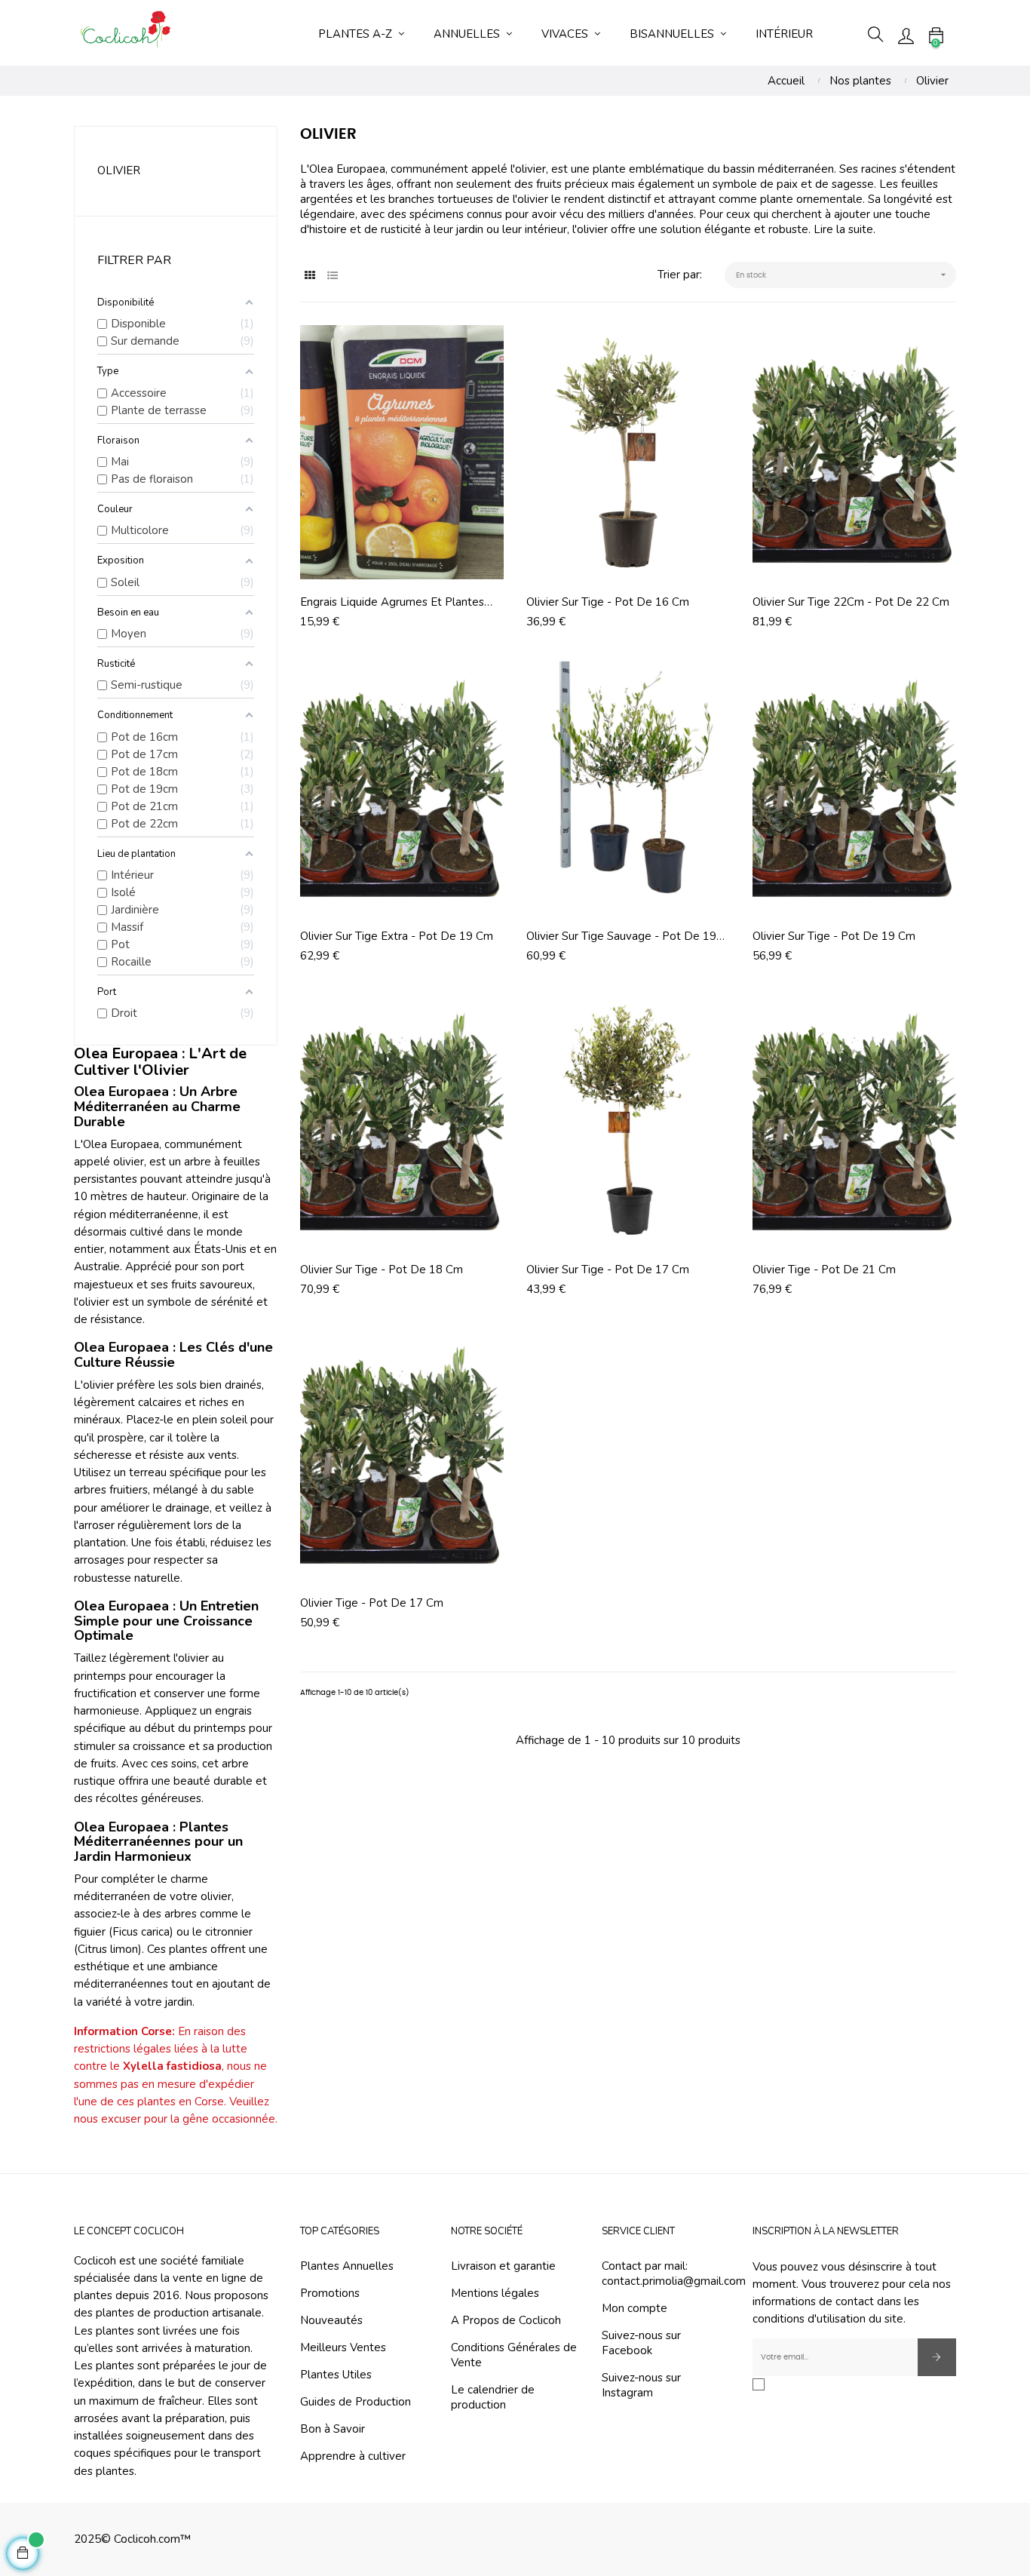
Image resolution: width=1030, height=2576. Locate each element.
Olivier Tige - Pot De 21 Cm (824, 1270)
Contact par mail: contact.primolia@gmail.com (674, 2274)
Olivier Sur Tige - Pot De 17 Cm (608, 1270)
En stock (843, 275)
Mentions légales (495, 2293)
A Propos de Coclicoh (506, 2320)
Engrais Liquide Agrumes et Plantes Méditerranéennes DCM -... (392, 602)
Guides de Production (356, 2402)
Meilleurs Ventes (343, 2347)
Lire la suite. (845, 229)
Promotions (330, 2293)
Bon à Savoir (333, 2429)
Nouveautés (331, 2320)
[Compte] (906, 35)
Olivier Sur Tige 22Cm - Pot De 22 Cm (851, 602)
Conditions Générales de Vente (514, 2355)
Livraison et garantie (503, 2266)
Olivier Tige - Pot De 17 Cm (372, 1603)
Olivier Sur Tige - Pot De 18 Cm (382, 1270)
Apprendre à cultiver (353, 2456)
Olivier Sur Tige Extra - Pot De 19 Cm (397, 936)
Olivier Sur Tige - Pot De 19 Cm (834, 936)
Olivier (119, 170)
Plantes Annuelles (347, 2266)
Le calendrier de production (493, 2397)
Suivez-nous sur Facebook (641, 2343)
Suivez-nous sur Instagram (641, 2385)
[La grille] (310, 276)
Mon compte (635, 2308)
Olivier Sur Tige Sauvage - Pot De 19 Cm (621, 936)
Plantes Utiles (336, 2375)
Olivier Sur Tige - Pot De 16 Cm (608, 602)
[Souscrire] (937, 2357)
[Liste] (332, 276)
